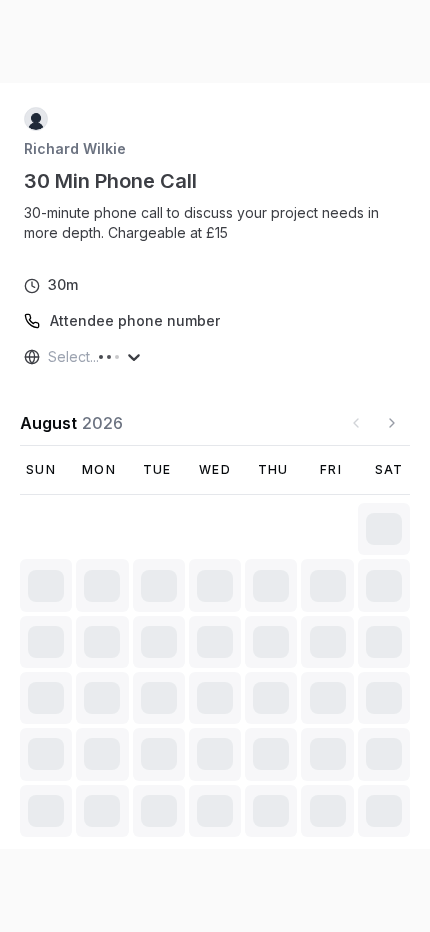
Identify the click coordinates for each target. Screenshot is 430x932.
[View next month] (392, 423)
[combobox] (50, 357)
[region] (215, 223)
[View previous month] (356, 423)
